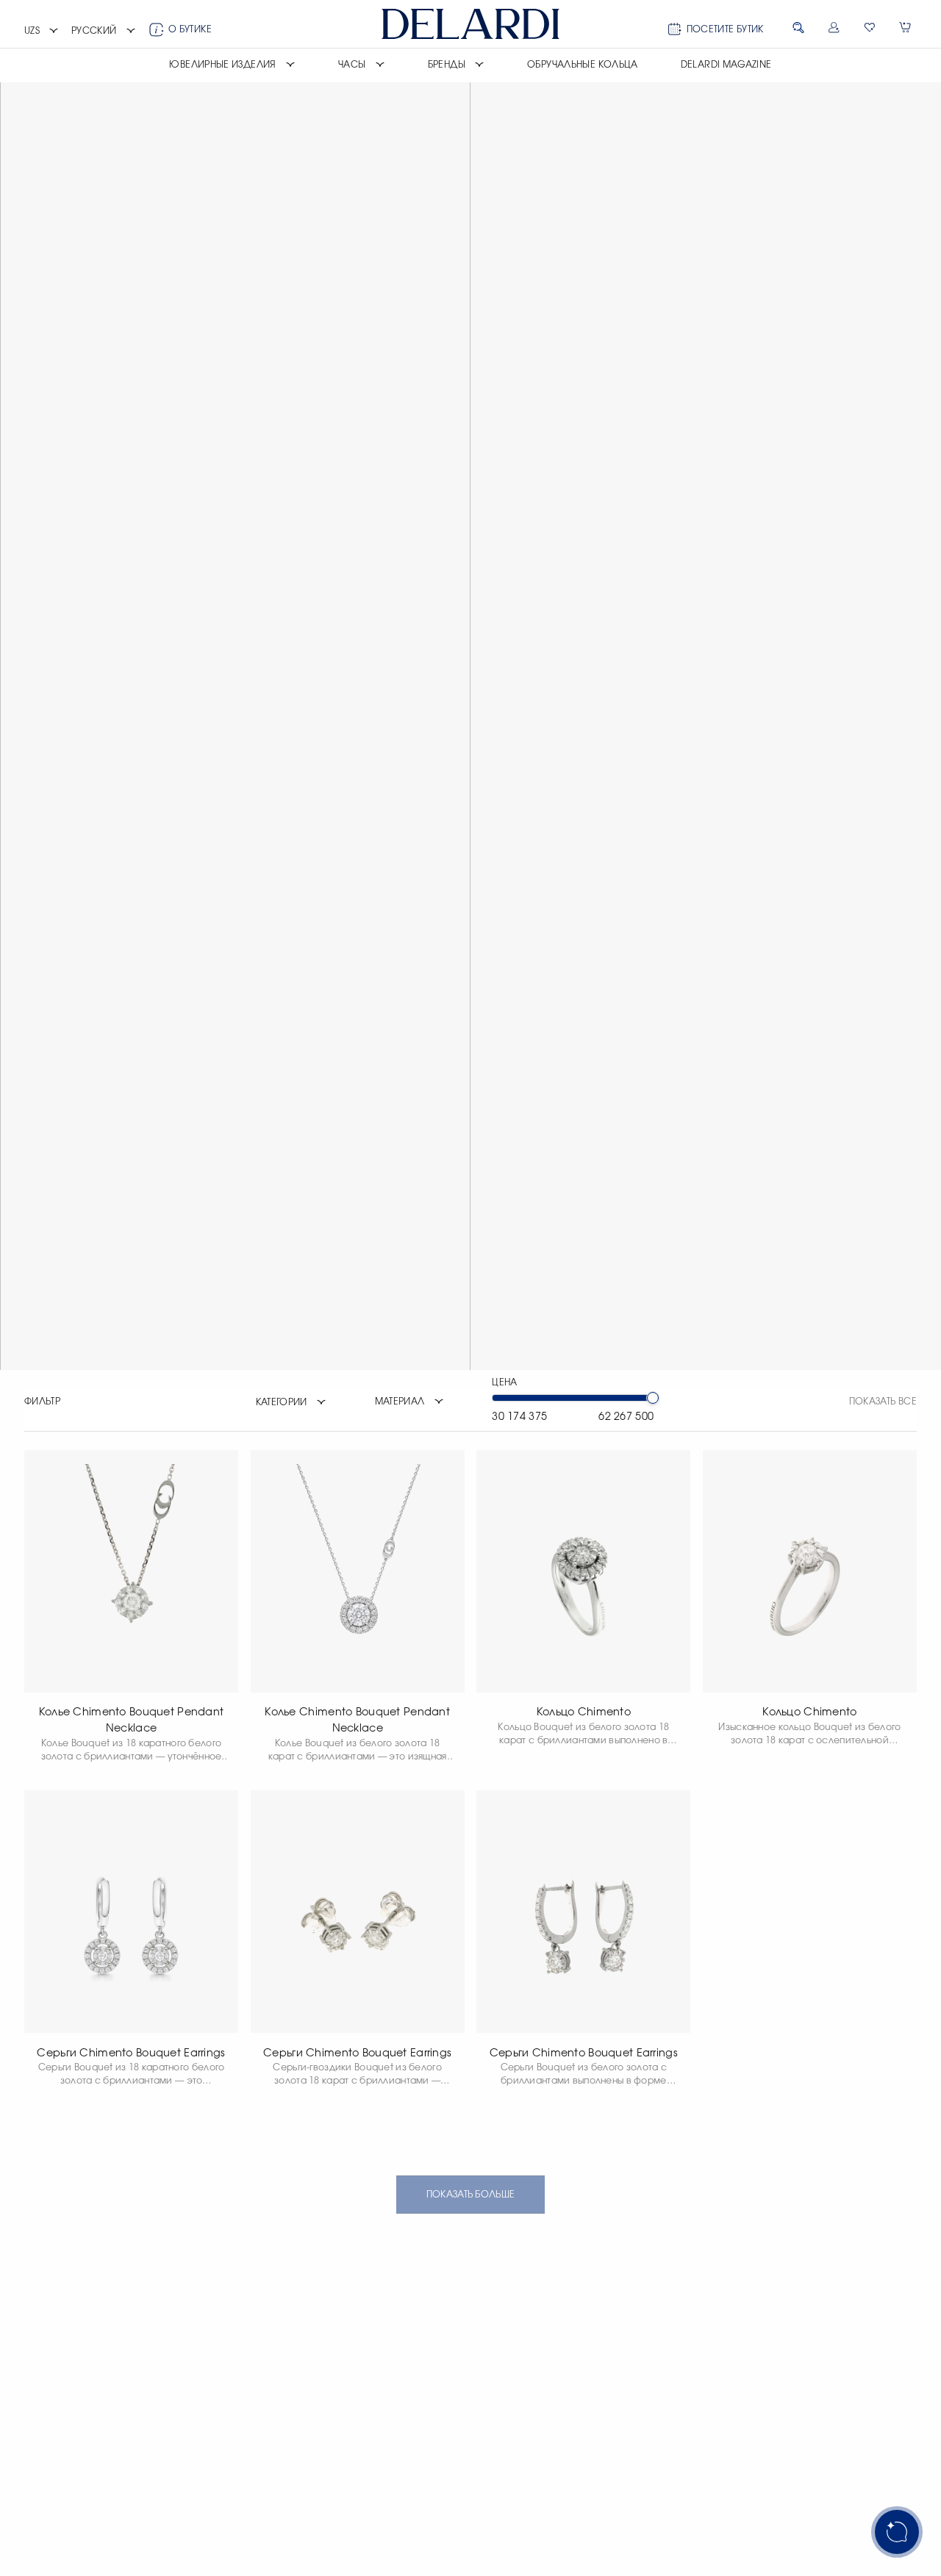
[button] (42, 32)
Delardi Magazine (726, 65)
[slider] (653, 1398)
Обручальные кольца (583, 65)
